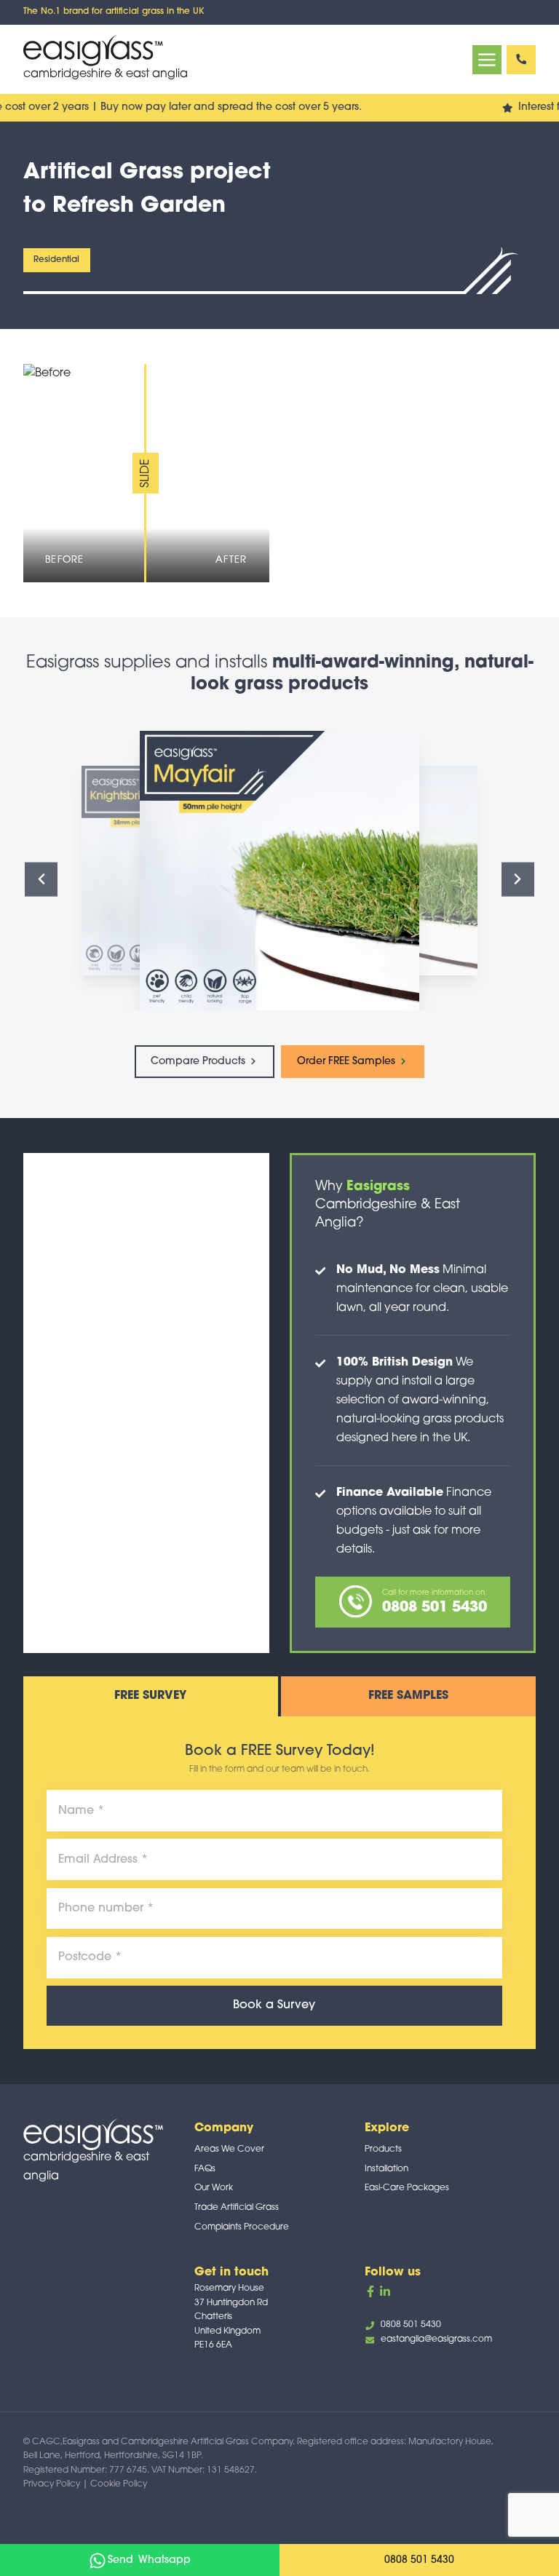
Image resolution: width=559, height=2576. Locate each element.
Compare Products (199, 1062)
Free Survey (150, 1696)
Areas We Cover (229, 2149)
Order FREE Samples (348, 1062)
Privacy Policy (52, 2484)
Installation (386, 2169)
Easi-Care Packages (407, 2188)
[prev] (41, 880)
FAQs (205, 2169)
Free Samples (408, 1696)
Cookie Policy (119, 2484)
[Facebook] (370, 2291)
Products (383, 2149)
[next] (518, 880)
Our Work (214, 2188)
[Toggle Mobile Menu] (487, 60)
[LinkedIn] (385, 2291)
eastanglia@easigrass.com (436, 2339)
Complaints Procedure (242, 2227)
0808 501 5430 (521, 60)
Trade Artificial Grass (237, 2208)
